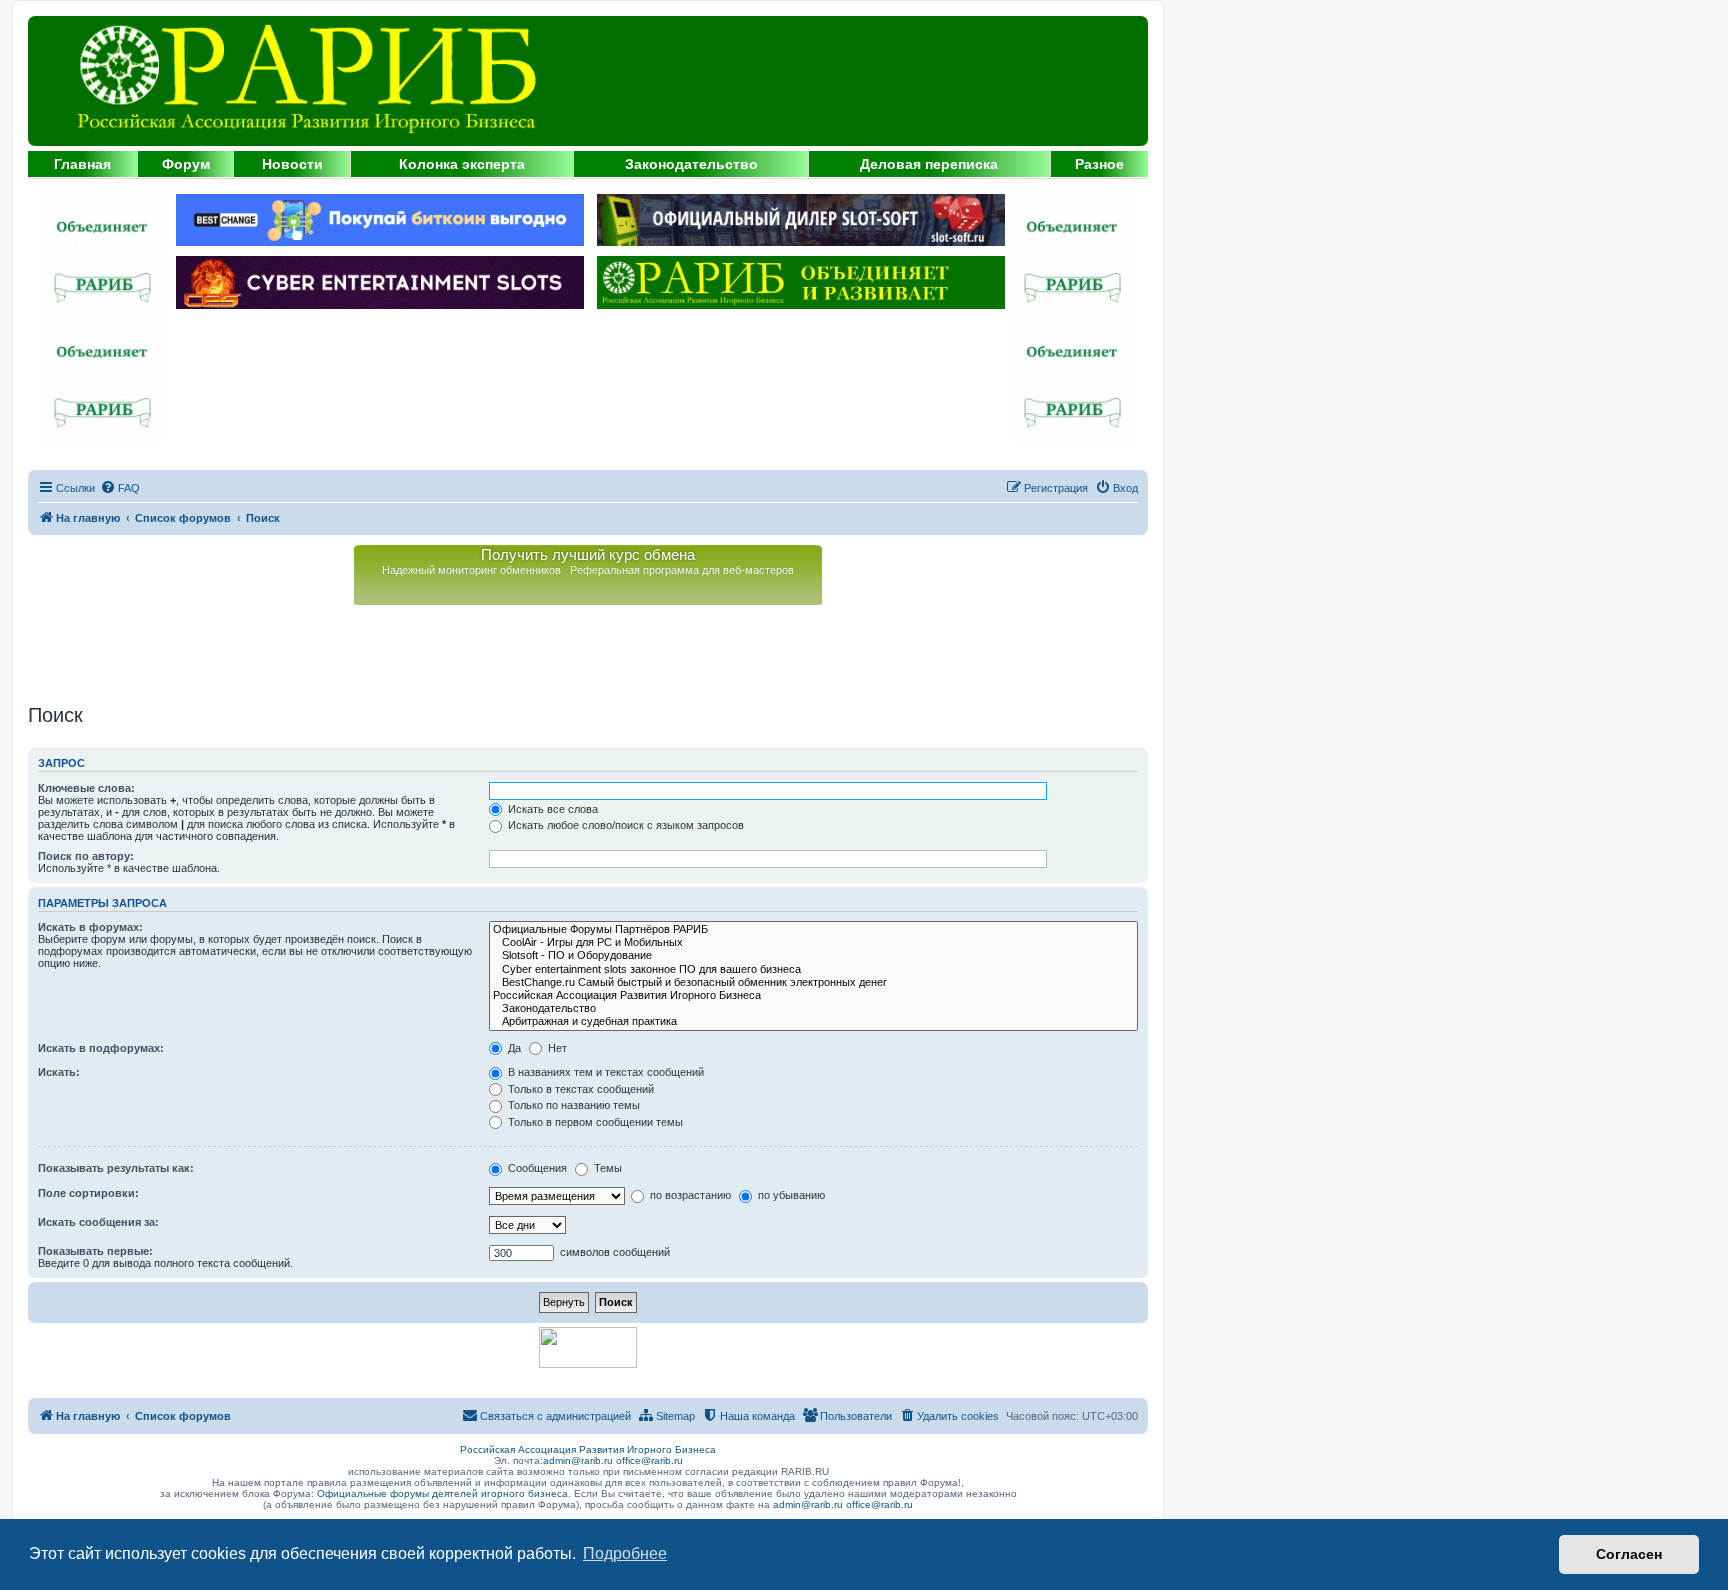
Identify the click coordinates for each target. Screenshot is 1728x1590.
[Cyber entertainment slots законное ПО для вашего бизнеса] (813, 969)
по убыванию (790, 1195)
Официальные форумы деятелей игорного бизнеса (442, 1493)
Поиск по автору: (86, 856)
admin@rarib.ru (578, 1460)
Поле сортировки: (88, 1193)
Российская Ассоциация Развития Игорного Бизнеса (588, 1449)
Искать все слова (551, 809)
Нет (556, 1048)
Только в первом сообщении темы (594, 1122)
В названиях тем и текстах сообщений (604, 1072)
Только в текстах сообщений (579, 1089)
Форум (186, 164)
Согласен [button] (1629, 1554)
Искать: (59, 1072)
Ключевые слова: (86, 788)
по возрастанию (689, 1195)
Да (513, 1048)
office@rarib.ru (649, 1460)
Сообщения (536, 1168)
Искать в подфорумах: (101, 1048)
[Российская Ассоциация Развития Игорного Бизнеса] (813, 995)
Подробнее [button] (625, 1553)
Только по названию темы (572, 1105)
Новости (292, 164)
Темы (606, 1168)
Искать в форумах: (90, 927)
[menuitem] (120, 488)
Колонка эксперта (462, 164)
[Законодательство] (813, 1008)
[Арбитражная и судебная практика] (813, 1021)
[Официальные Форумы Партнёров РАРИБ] (813, 929)
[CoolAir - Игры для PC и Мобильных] (813, 942)
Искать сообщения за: (98, 1222)
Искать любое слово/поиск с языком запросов (624, 825)
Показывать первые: (95, 1251)
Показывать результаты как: (116, 1168)
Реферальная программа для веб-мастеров (682, 570)
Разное (1099, 164)
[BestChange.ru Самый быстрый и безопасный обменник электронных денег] (813, 982)
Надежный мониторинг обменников (471, 570)
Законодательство (691, 164)
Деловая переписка (929, 164)
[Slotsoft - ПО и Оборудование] (813, 955)
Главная (82, 164)
